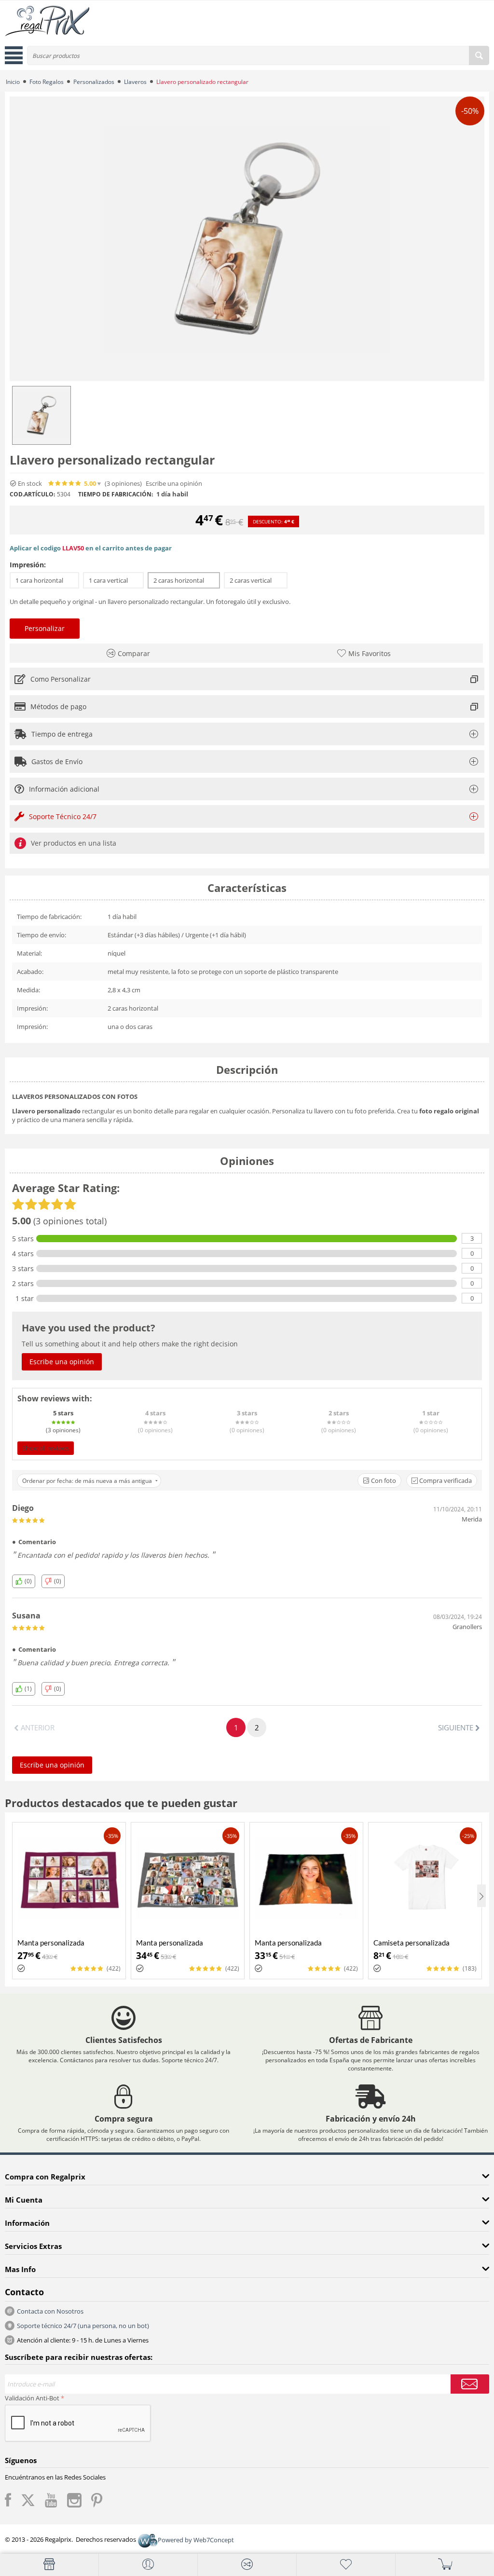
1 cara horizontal (44, 580)
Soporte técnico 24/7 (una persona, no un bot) (83, 2326)
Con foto (383, 1480)
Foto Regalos (47, 82)
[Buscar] (479, 55)
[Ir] (470, 2384)
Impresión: (28, 565)
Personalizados (94, 82)
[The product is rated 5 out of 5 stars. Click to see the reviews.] (65, 483)
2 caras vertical (256, 580)
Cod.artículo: (32, 494)
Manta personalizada (51, 1943)
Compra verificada (445, 1480)
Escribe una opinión (174, 484)
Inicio (13, 82)
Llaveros (135, 82)
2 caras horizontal (184, 580)
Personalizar (45, 628)
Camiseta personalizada (412, 1943)
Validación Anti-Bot (32, 2398)
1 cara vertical (113, 580)
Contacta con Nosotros (50, 2311)
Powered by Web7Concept (196, 2540)
